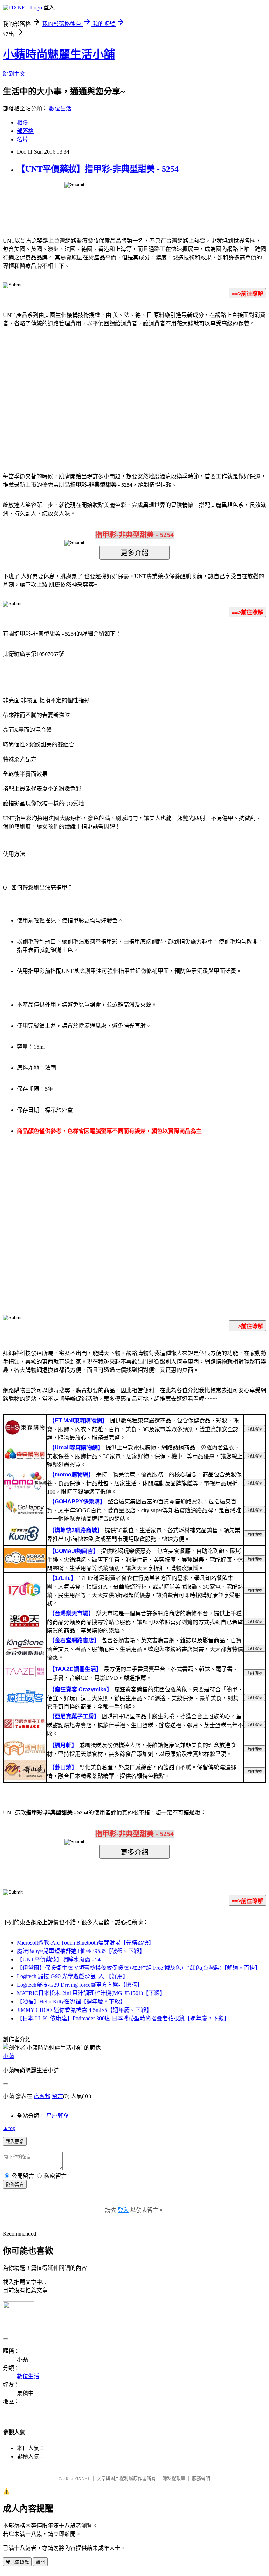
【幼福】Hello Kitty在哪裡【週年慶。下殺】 (71, 2002)
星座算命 (57, 2116)
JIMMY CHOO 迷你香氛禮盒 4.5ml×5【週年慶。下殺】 (84, 2010)
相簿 (22, 123)
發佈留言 (15, 2185)
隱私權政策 (174, 2478)
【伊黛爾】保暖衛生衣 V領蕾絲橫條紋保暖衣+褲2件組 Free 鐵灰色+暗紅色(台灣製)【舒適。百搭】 (139, 1968)
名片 (22, 139)
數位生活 (60, 109)
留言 (57, 2096)
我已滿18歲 (17, 2562)
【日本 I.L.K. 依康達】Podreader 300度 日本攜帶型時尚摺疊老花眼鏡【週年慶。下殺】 (123, 2018)
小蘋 (8, 2056)
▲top (9, 2128)
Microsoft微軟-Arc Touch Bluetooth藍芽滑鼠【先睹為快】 (85, 1943)
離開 (40, 2562)
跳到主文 (14, 74)
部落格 (25, 131)
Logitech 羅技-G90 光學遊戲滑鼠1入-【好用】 (73, 1976)
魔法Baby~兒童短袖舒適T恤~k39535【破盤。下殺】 (81, 1951)
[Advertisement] (75, 389)
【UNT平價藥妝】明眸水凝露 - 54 (59, 1959)
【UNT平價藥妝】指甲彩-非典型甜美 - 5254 (98, 169)
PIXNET (82, 2478)
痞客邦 (42, 2096)
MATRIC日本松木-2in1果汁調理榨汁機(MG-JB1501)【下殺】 (91, 1993)
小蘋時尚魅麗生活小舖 (59, 54)
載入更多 (15, 2142)
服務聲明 (201, 2478)
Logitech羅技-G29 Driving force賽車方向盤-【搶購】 (80, 1985)
